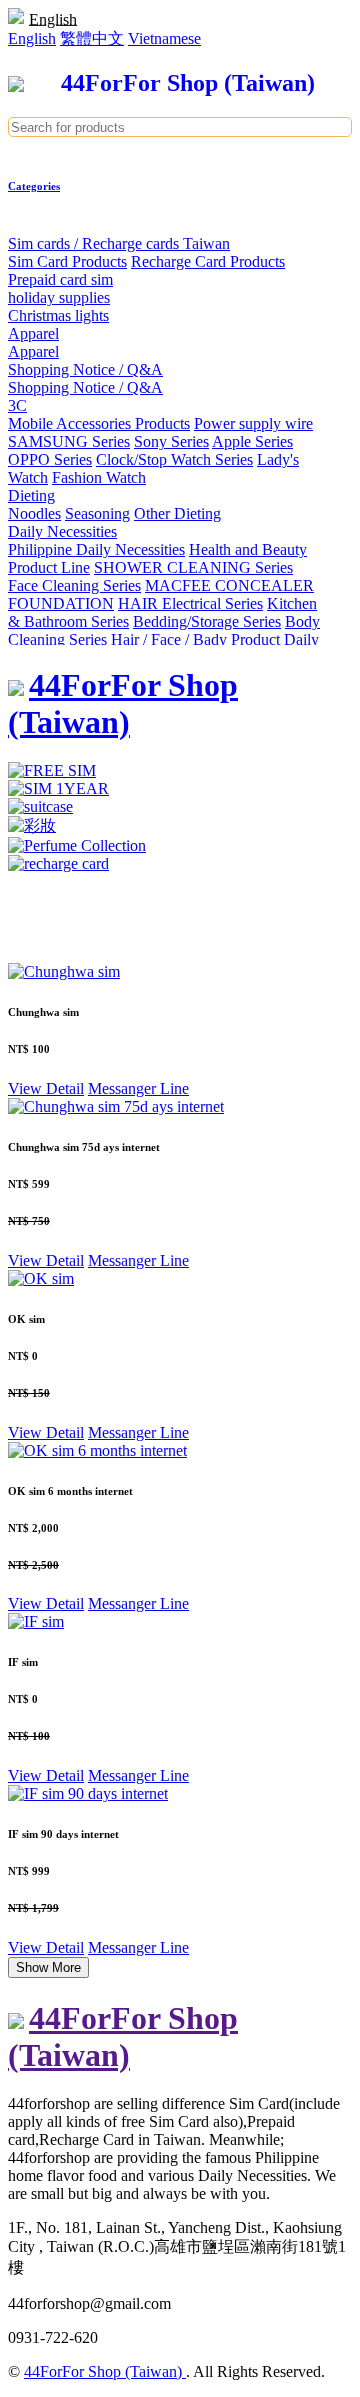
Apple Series (252, 441)
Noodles (34, 513)
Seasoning (97, 513)
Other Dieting (177, 513)
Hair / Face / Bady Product (195, 639)
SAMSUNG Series (69, 441)
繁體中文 (92, 38)
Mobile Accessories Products (99, 423)
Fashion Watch (99, 477)
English (32, 38)
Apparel (33, 333)
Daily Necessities (62, 531)
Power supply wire (253, 423)
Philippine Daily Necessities (96, 549)
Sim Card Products (67, 261)
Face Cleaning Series (74, 585)
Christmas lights (58, 315)
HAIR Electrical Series (190, 603)
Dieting (31, 495)
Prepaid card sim (60, 279)
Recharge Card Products (208, 261)
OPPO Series (50, 459)
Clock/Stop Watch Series (174, 459)
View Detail (46, 1088)
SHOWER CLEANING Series (193, 567)
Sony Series (171, 441)
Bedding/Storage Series (207, 621)
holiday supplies (59, 297)
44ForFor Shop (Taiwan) (105, 2371)
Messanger (124, 1088)
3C (17, 405)
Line (174, 1088)
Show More (48, 1967)
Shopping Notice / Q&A (85, 369)
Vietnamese (164, 38)
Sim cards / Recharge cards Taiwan (119, 243)
